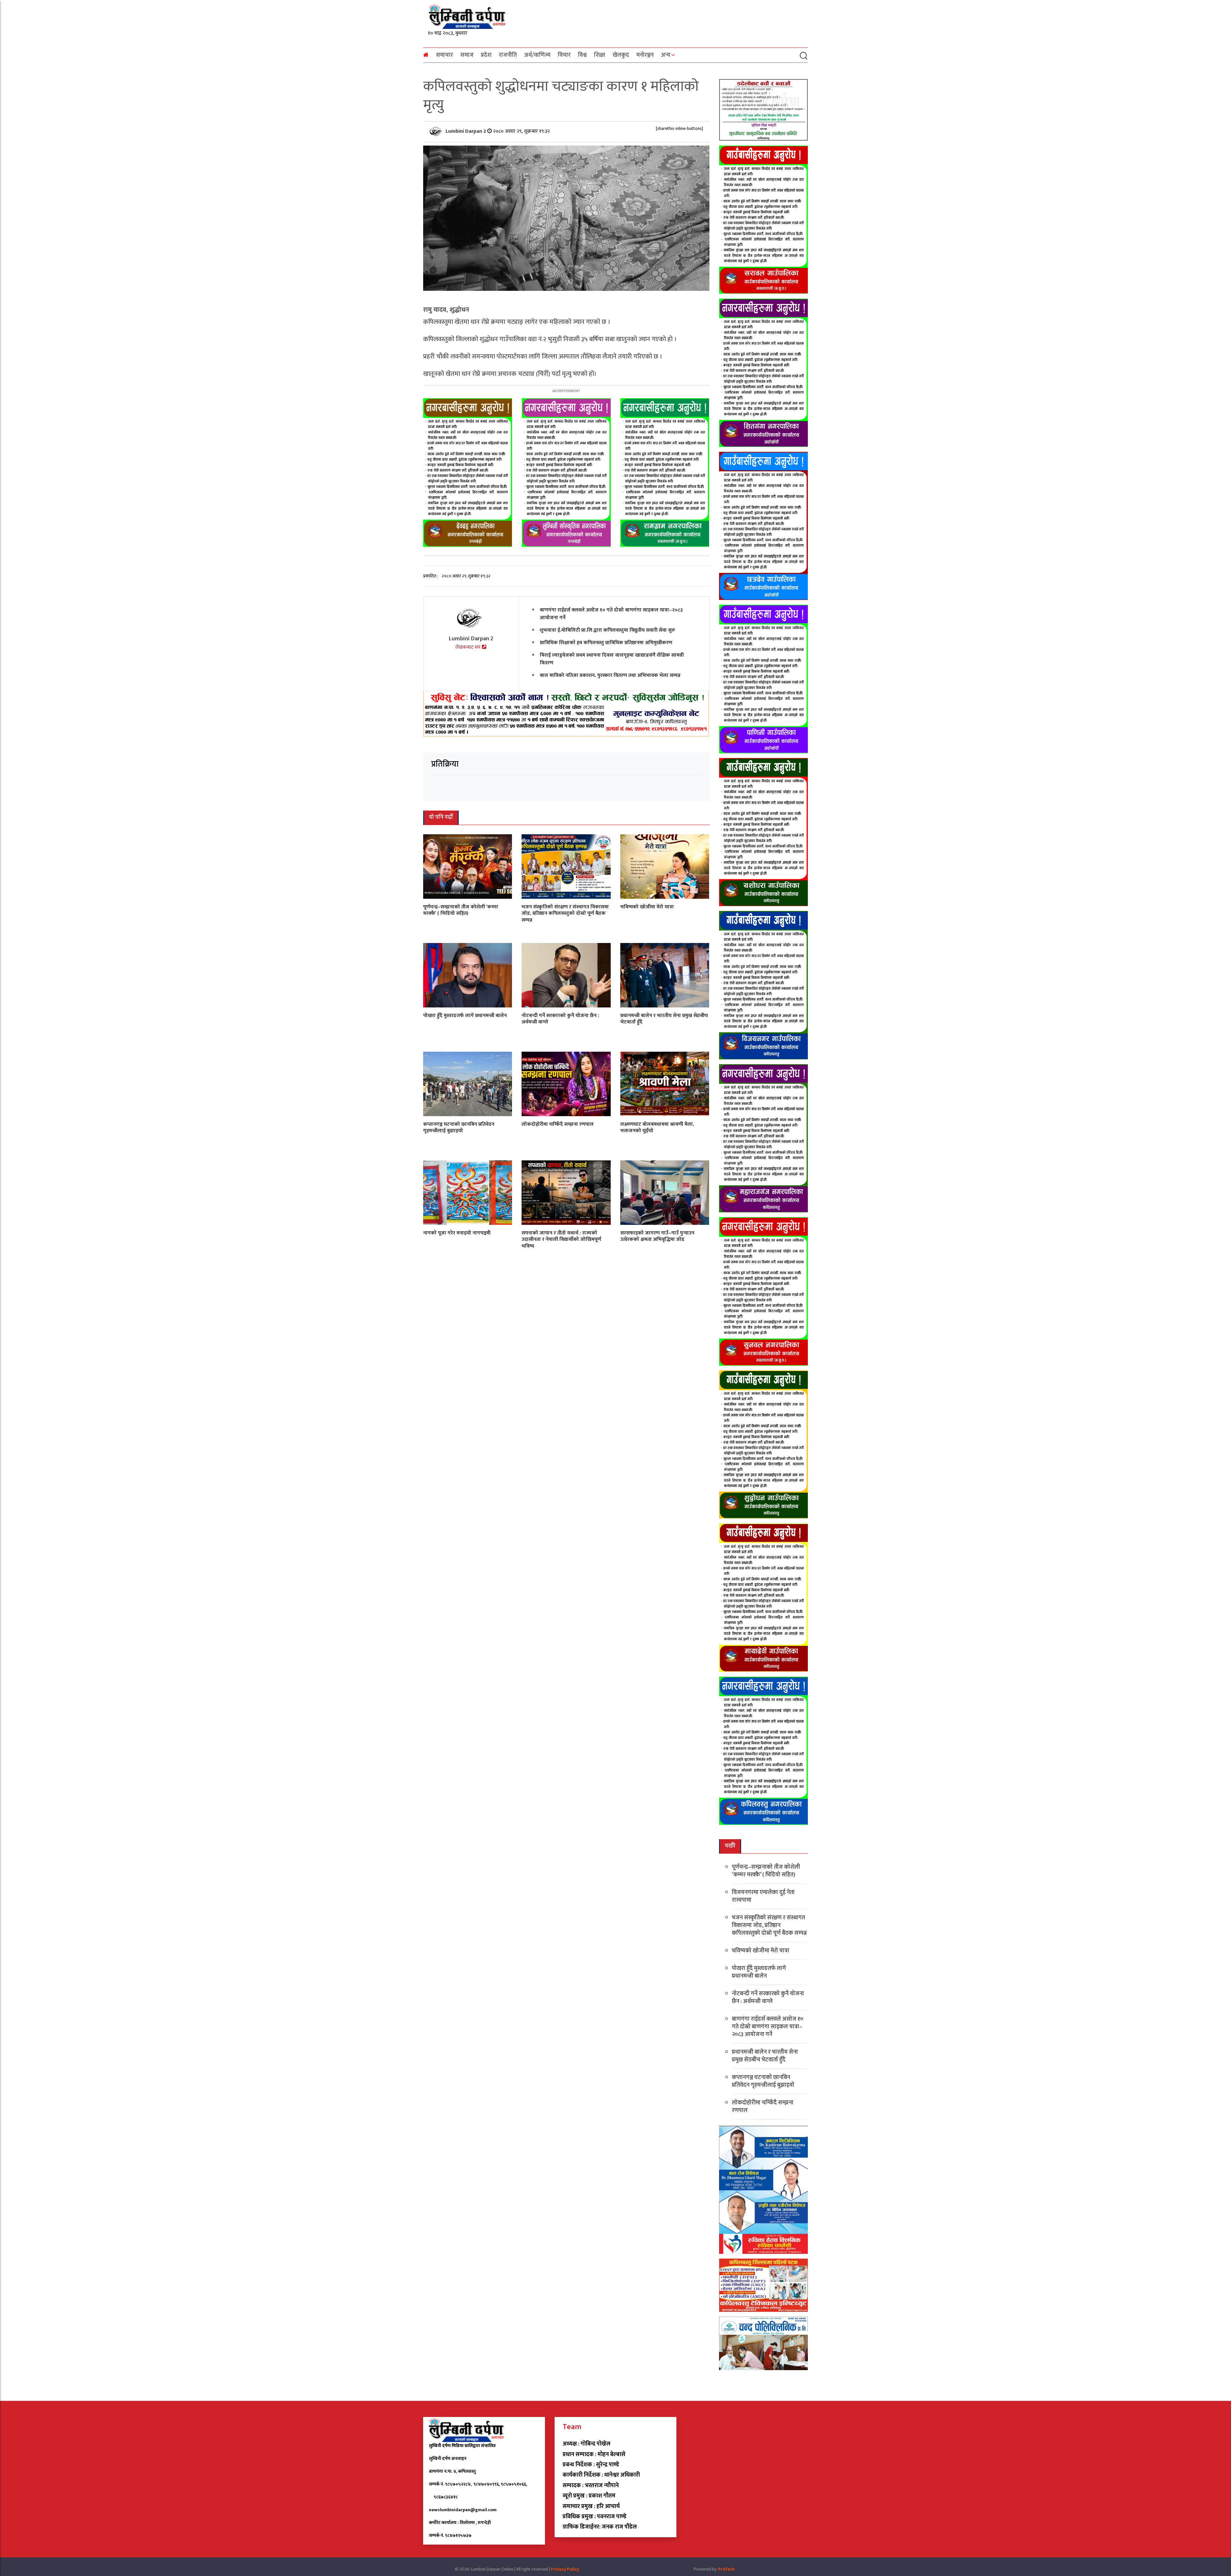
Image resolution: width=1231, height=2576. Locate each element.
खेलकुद (621, 55)
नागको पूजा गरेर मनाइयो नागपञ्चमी (457, 1233)
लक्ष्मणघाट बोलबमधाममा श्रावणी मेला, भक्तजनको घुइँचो (657, 1127)
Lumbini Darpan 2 (466, 131)
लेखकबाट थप (469, 647)
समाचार (444, 55)
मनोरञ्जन (645, 55)
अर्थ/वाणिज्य (537, 55)
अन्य (666, 55)
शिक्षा (600, 55)
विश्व (582, 55)
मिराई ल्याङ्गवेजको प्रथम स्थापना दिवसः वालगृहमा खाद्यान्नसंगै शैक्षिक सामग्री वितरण (612, 659)
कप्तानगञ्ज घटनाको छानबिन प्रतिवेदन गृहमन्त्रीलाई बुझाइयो (459, 1127)
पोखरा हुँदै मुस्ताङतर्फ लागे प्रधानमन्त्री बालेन (465, 1015)
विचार (564, 55)
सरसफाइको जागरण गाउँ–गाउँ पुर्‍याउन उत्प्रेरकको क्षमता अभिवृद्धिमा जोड (657, 1236)
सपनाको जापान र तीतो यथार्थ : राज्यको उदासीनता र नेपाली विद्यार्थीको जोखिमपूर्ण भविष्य (561, 1239)
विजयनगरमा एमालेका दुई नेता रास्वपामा (763, 1896)
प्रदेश (486, 55)
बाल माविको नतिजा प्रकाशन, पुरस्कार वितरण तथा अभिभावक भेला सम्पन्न (610, 675)
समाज (467, 55)
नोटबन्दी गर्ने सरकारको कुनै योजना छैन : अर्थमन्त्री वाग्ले (560, 1019)
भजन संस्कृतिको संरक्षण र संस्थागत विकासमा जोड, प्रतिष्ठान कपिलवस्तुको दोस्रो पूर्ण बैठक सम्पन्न (565, 913)
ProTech (726, 2569)
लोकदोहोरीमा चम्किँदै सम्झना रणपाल (558, 1124)
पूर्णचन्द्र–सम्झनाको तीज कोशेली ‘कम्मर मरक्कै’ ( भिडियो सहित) (461, 910)
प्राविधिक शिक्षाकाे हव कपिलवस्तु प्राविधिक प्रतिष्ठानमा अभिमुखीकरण (606, 643)
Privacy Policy (565, 2569)
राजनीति (508, 55)
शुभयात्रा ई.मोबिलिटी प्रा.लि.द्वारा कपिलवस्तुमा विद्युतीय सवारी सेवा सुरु (607, 630)
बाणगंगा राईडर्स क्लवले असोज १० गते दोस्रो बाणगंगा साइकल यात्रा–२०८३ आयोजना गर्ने (611, 614)
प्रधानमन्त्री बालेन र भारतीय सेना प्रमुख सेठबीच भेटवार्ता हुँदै (664, 1019)
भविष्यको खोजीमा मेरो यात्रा (647, 907)
